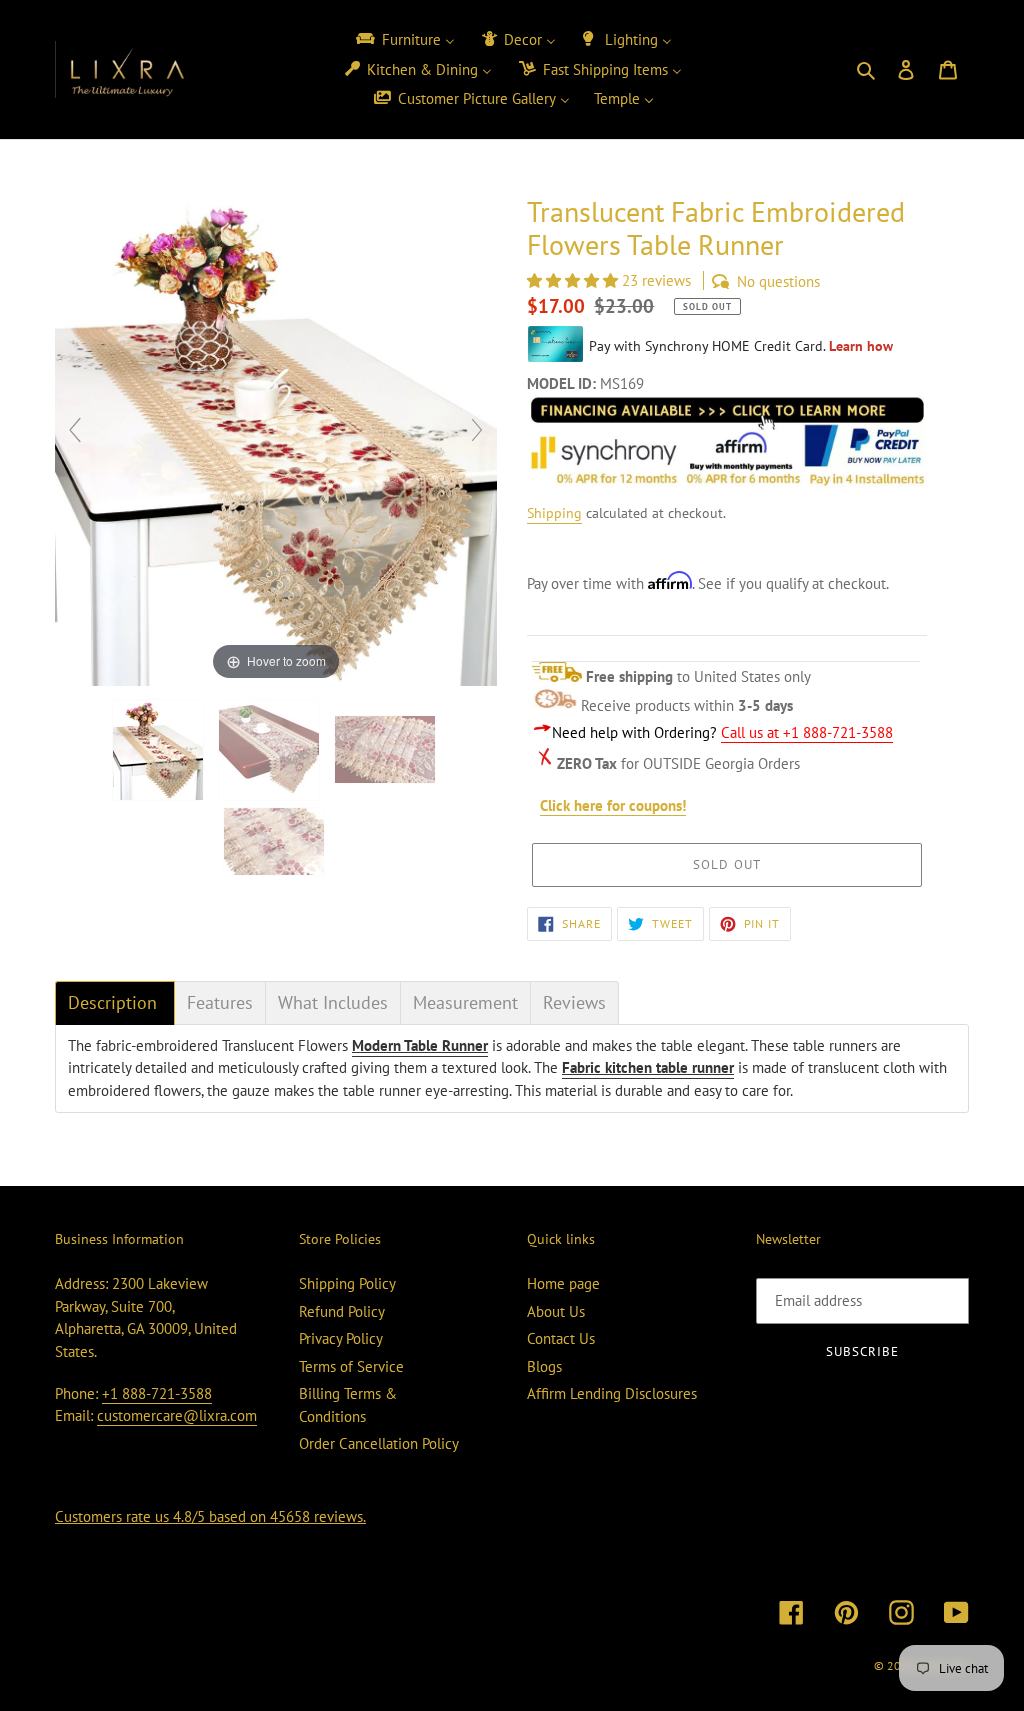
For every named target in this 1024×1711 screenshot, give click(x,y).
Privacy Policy (341, 1338)
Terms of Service (351, 1366)
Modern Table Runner (420, 1045)
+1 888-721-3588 (157, 1393)
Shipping (554, 513)
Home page (563, 1283)
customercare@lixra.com (177, 1415)
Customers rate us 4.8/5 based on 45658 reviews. (210, 1516)
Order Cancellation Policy (379, 1443)
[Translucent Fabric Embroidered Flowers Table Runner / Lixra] (160, 750)
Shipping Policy (347, 1283)
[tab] (115, 1003)
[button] (574, 280)
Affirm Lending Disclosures (612, 1393)
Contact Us (561, 1338)
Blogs (544, 1366)
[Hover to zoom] (276, 438)
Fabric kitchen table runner (648, 1067)
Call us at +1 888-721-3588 (807, 732)
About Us (556, 1311)
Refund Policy (342, 1311)
